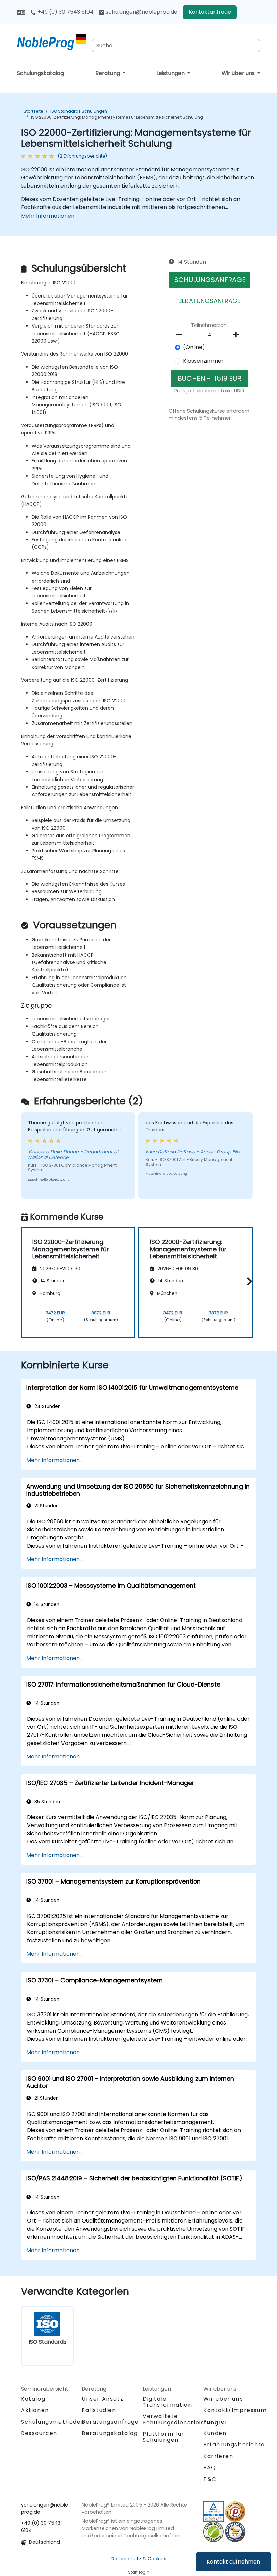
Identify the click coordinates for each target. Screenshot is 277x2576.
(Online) (194, 347)
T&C (210, 2479)
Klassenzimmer (203, 361)
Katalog (33, 2399)
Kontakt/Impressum (235, 2410)
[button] (248, 1281)
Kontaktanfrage (210, 12)
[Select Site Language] (21, 12)
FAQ (210, 2468)
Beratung (108, 73)
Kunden (215, 2433)
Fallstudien (99, 2410)
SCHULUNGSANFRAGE (210, 280)
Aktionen (35, 2410)
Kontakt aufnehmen (233, 2562)
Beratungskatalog (110, 2433)
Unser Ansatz (103, 2399)
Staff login (139, 2572)
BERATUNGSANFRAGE (209, 301)
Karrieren (218, 2456)
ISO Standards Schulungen (79, 111)
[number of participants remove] (181, 335)
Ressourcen (39, 2433)
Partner (216, 2422)
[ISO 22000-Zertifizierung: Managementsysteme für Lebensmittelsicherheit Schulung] (52, 42)
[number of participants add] (238, 335)
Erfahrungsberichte (234, 2445)
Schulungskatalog (40, 73)
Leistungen (171, 73)
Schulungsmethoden (53, 2422)
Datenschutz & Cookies (138, 2559)
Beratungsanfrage (110, 2422)
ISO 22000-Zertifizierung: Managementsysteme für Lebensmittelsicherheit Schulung (117, 117)
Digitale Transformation (167, 2402)
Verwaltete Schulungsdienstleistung (181, 2419)
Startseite (33, 111)
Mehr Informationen (48, 216)
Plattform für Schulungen (163, 2437)
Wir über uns (239, 73)
